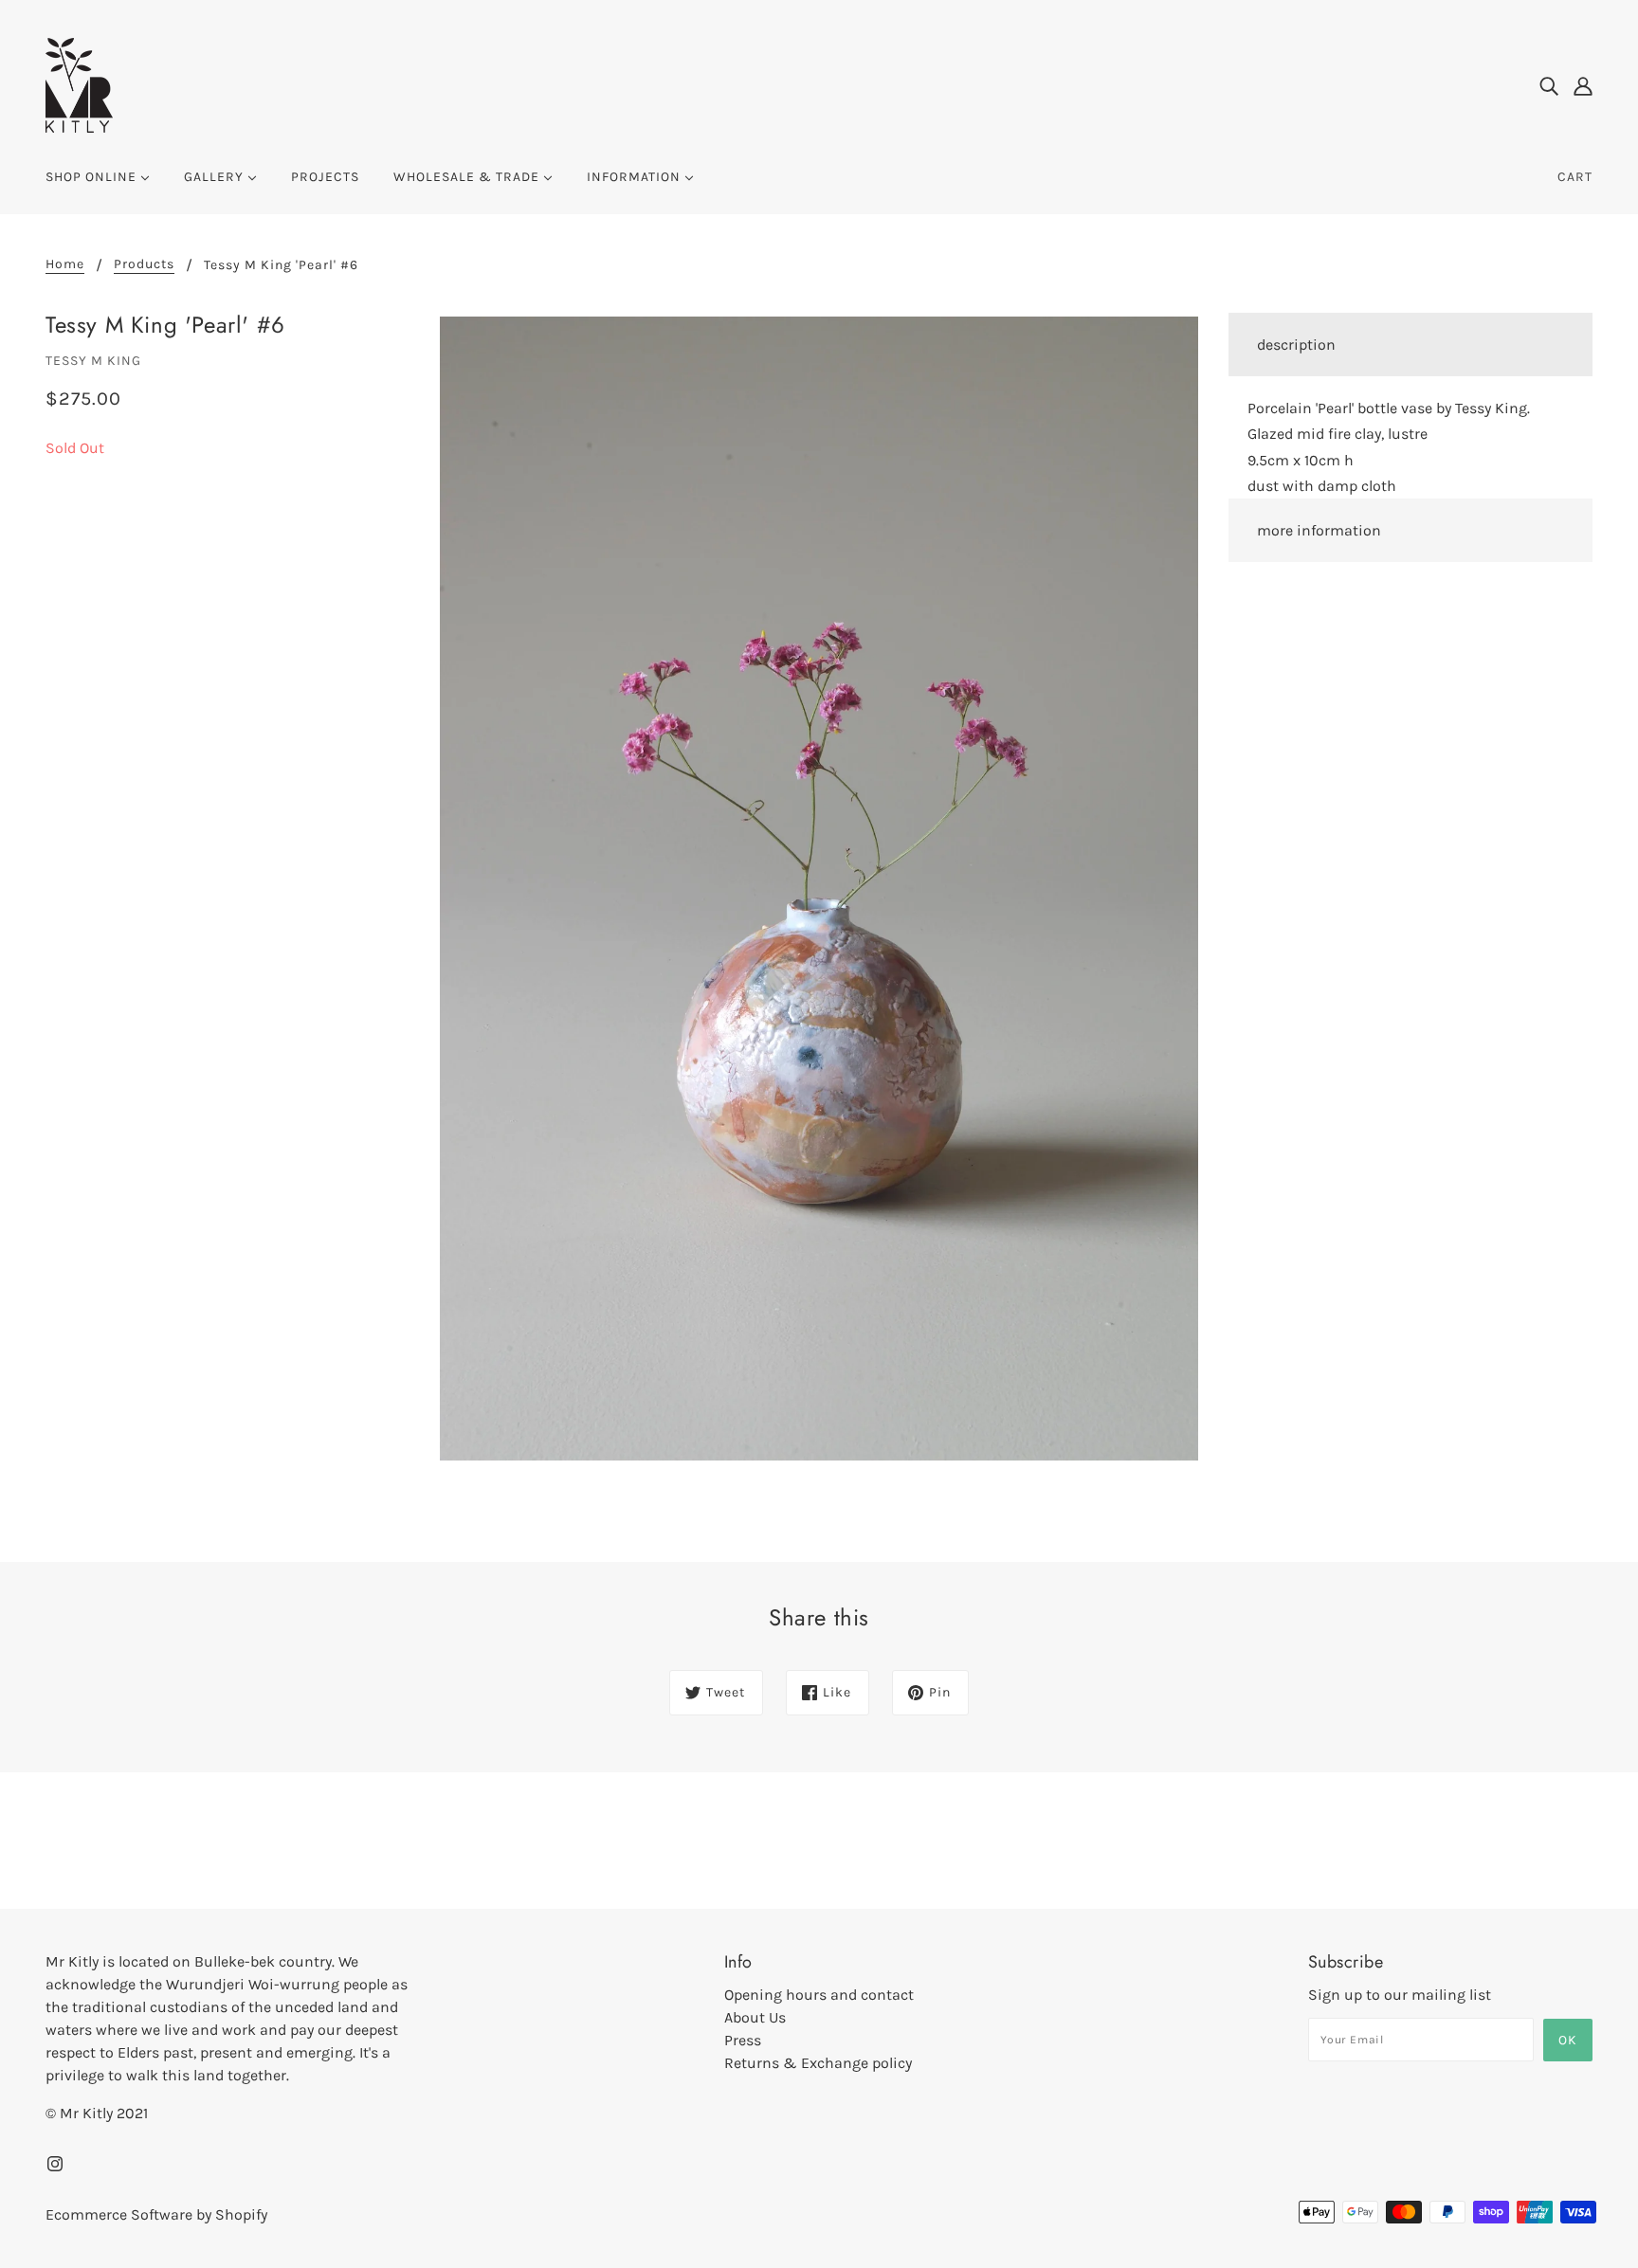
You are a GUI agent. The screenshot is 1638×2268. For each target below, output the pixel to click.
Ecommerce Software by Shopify (156, 2214)
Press (743, 2040)
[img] (1549, 85)
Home (65, 265)
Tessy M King (93, 361)
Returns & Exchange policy (818, 2063)
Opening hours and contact (819, 1995)
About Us (755, 2017)
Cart (1575, 177)
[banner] (79, 84)
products (144, 265)
